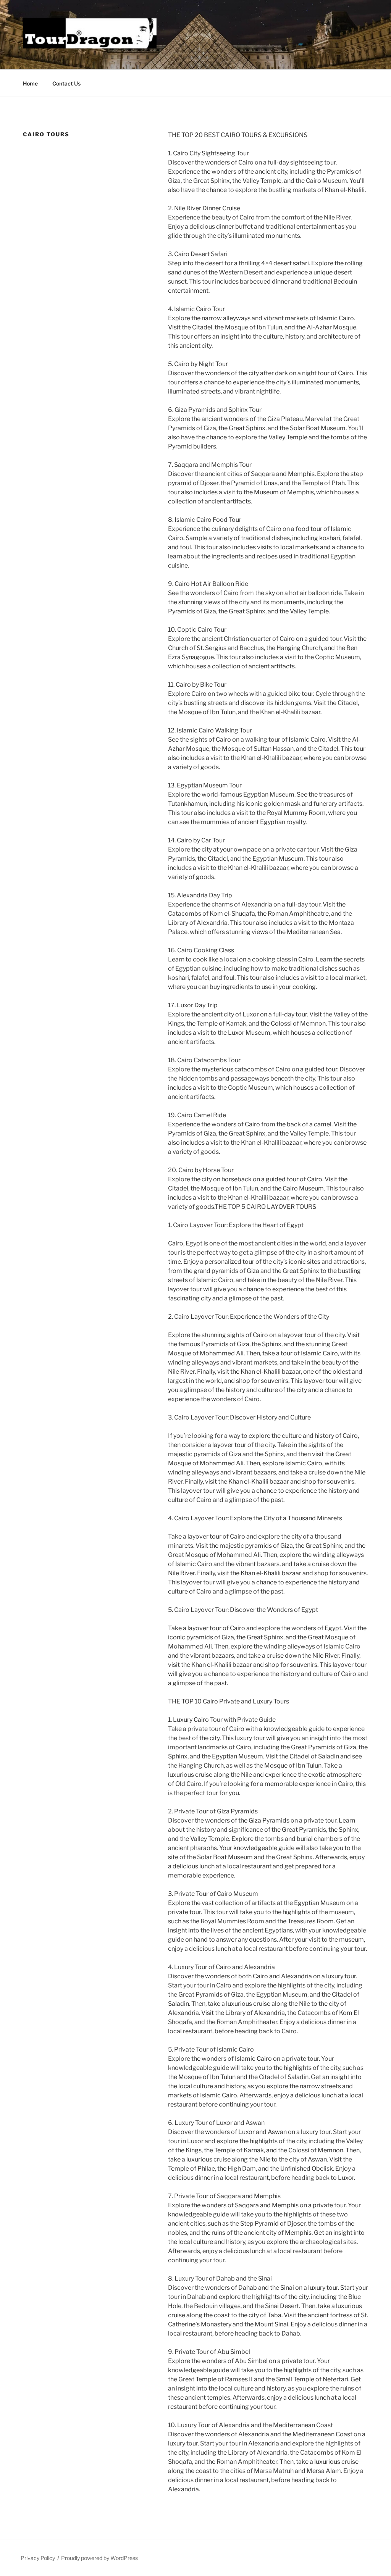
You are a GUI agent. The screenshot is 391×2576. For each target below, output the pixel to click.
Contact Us (66, 83)
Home (30, 83)
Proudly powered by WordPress (99, 2558)
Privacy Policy (38, 2558)
